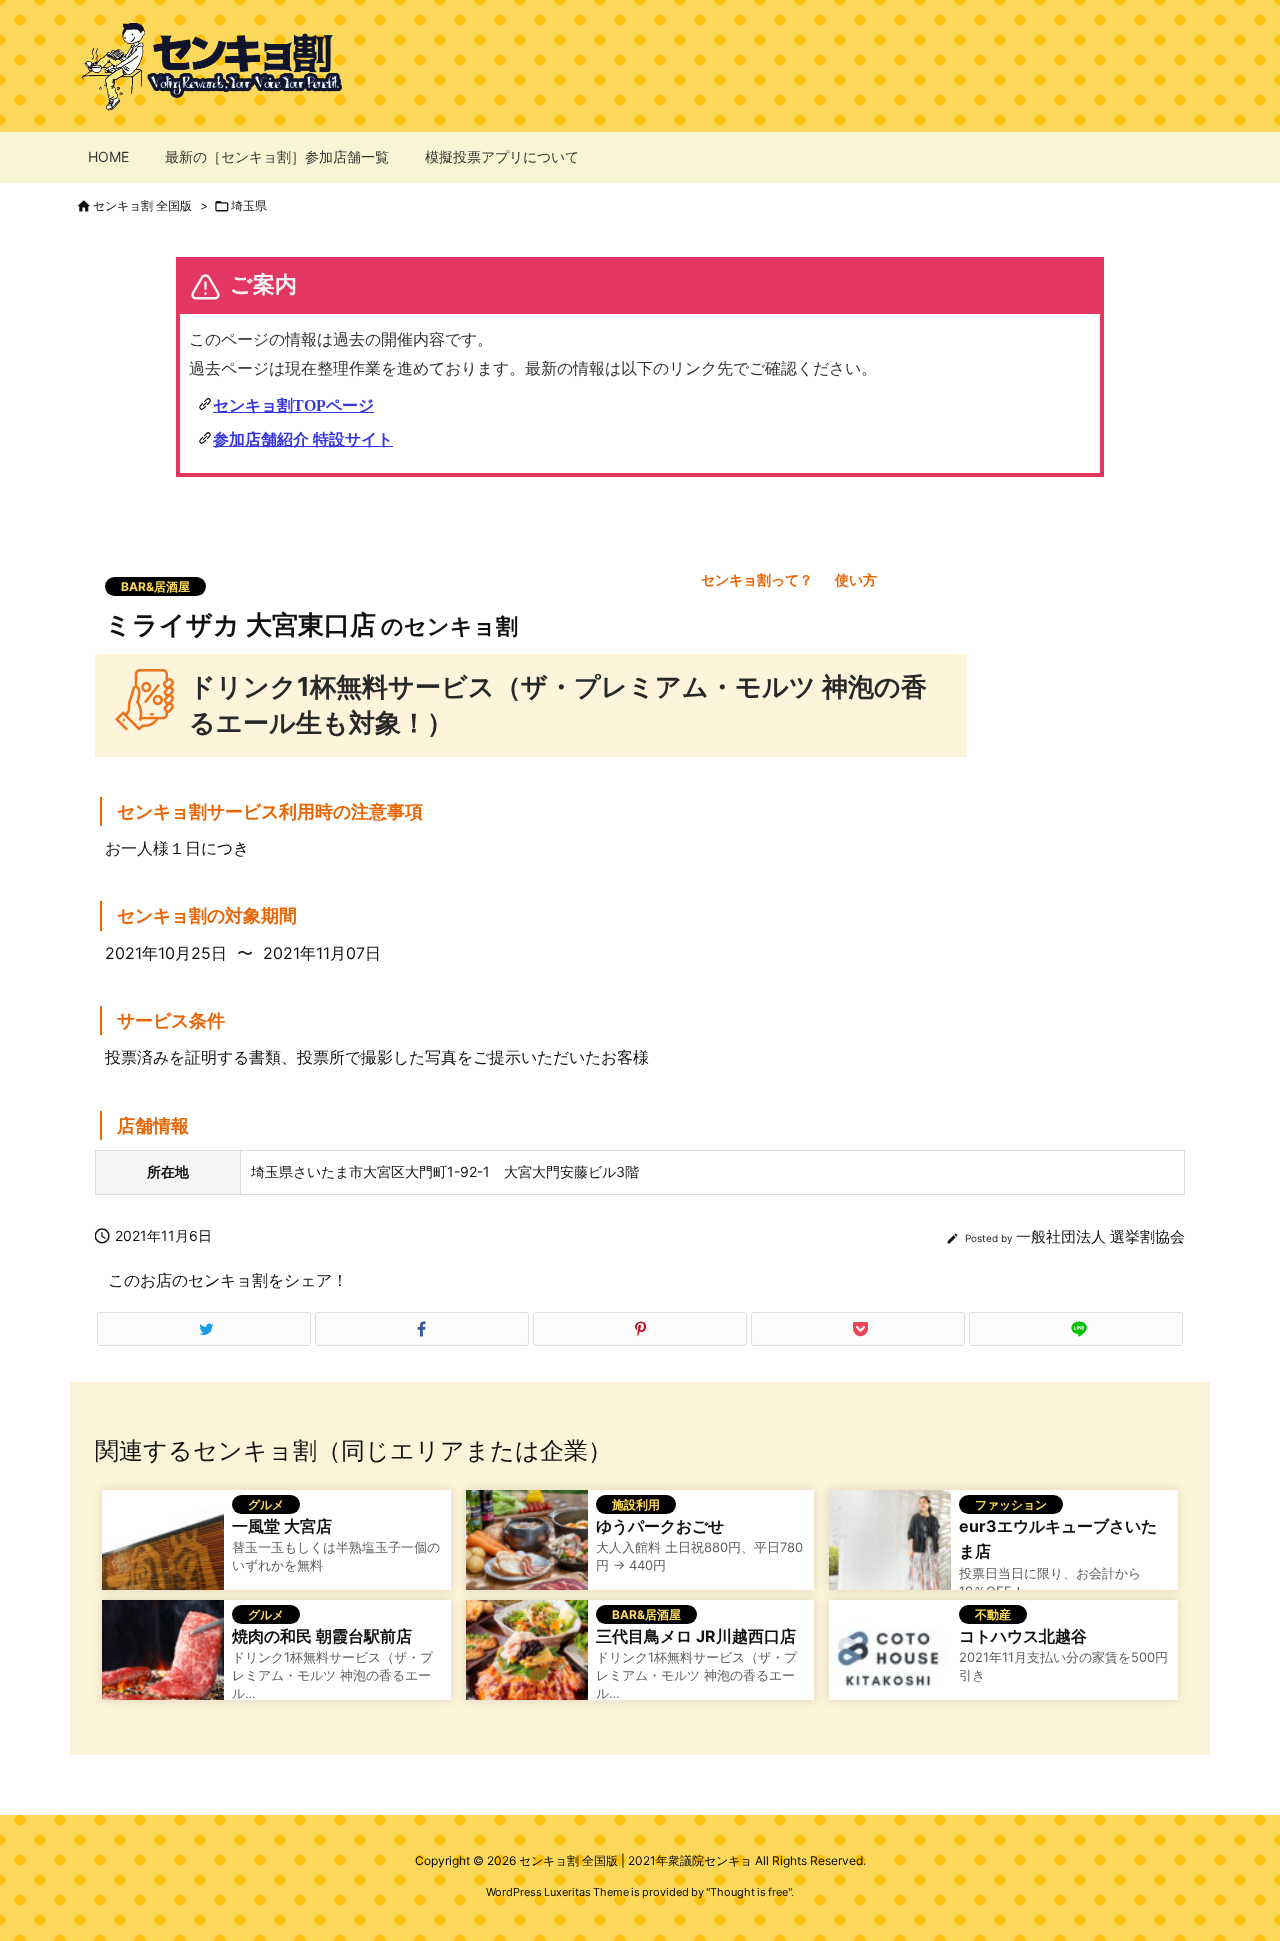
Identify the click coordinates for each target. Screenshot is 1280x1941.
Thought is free (749, 1892)
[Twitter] (204, 1329)
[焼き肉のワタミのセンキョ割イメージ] (163, 1658)
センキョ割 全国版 (142, 205)
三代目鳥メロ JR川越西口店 (696, 1636)
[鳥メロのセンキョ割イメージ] (527, 1658)
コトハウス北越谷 (1023, 1636)
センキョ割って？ (757, 579)
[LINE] (1076, 1329)
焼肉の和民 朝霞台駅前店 (322, 1636)
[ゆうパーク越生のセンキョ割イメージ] (527, 1548)
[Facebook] (422, 1329)
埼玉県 (249, 205)
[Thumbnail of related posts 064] (890, 1658)
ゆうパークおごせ (660, 1526)
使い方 (856, 579)
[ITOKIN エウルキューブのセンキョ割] (890, 1548)
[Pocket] (858, 1329)
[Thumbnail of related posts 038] (163, 1548)
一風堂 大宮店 (282, 1526)
